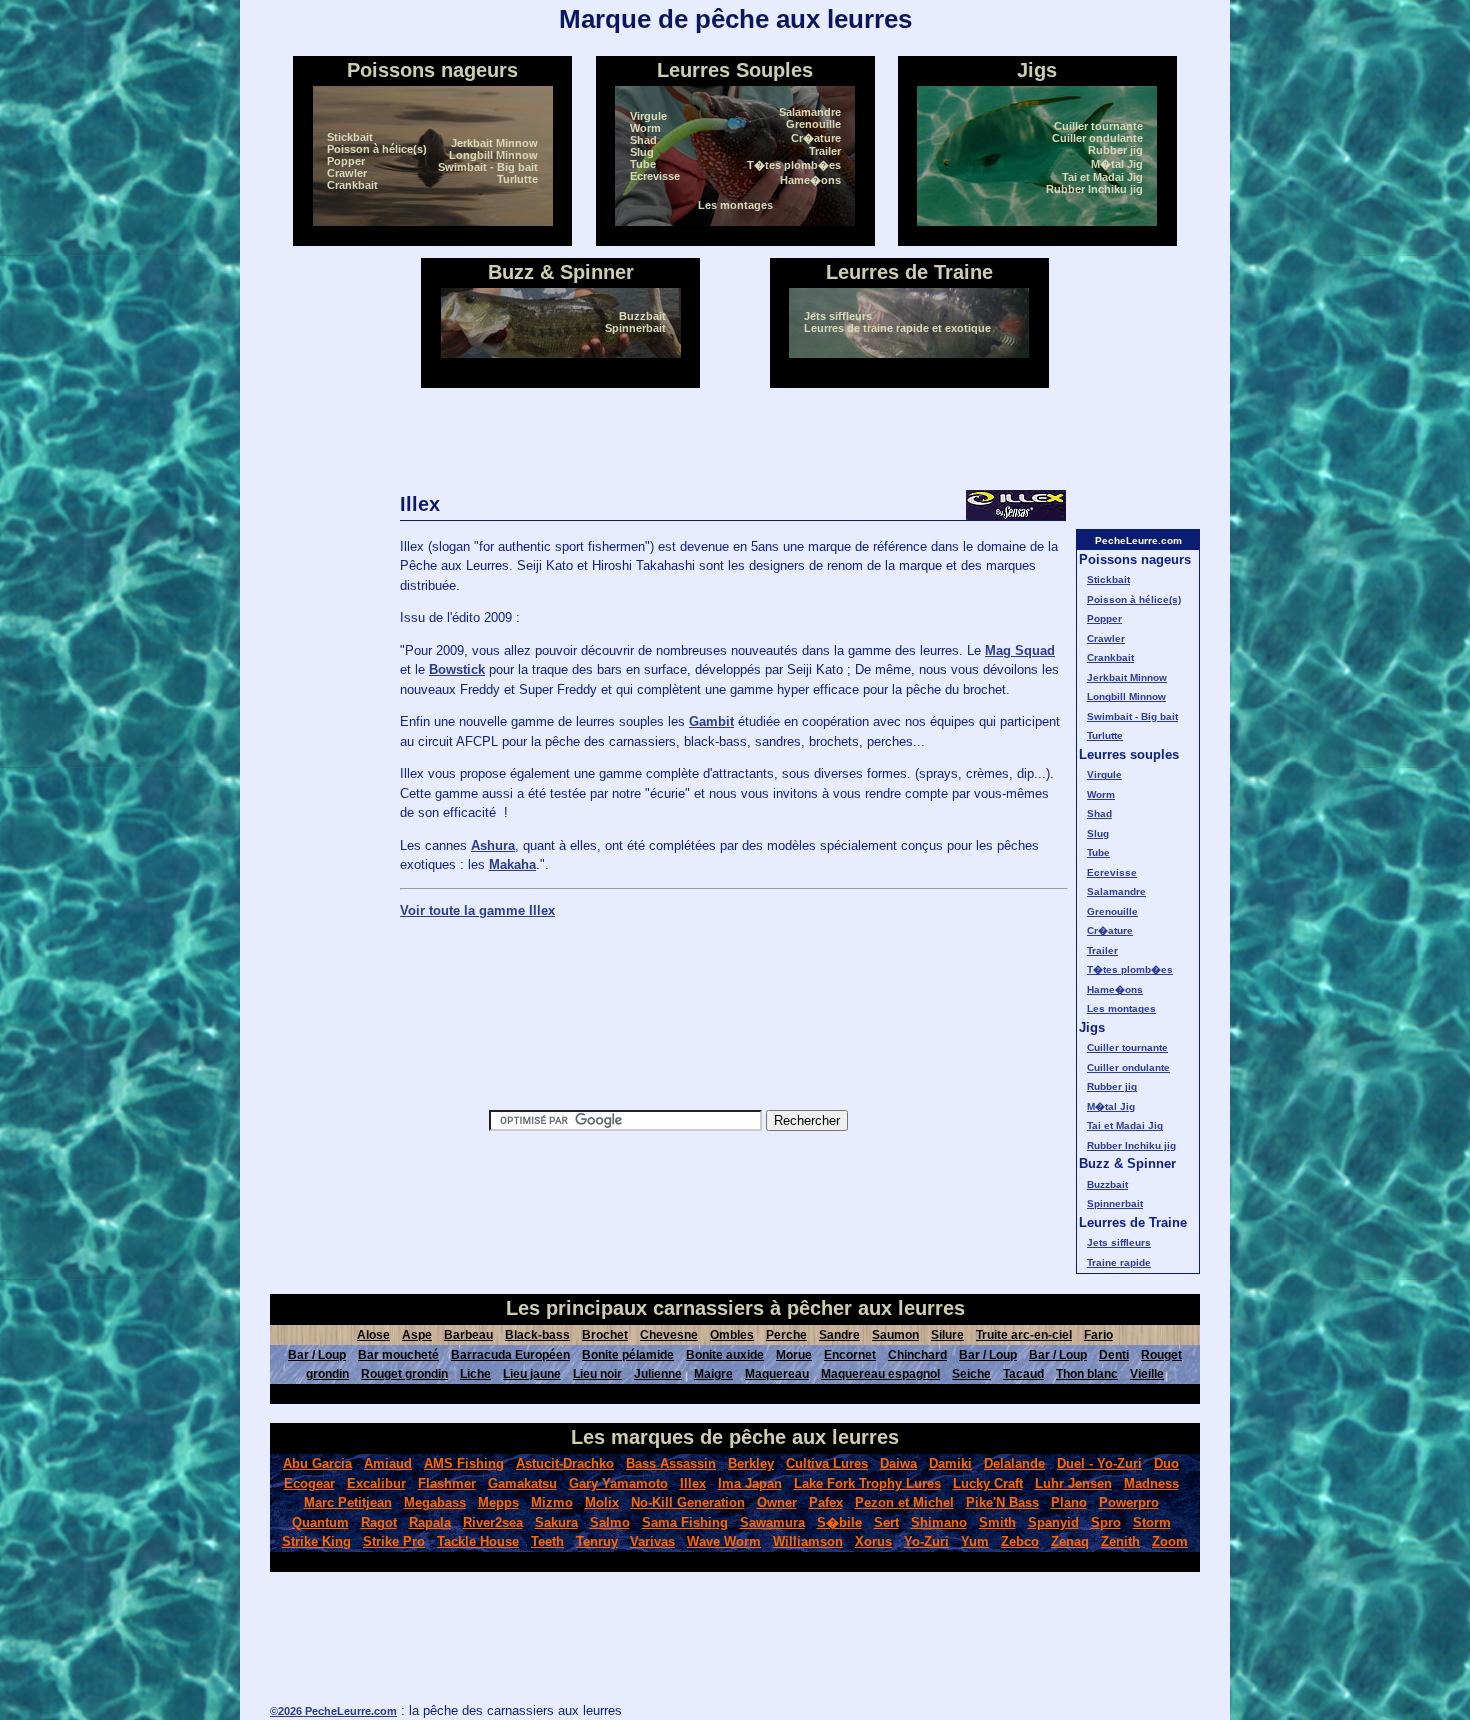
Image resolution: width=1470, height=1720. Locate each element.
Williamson (808, 1541)
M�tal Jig (1117, 164)
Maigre (713, 1374)
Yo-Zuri (926, 1541)
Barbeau (468, 1335)
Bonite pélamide (628, 1355)
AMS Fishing (464, 1463)
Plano (1069, 1502)
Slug (642, 152)
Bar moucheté (398, 1355)
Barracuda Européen (510, 1355)
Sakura (556, 1522)
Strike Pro (394, 1541)
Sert (886, 1522)
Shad (643, 140)
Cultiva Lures (827, 1463)
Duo (1166, 1463)
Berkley (751, 1463)
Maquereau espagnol (880, 1374)
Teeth (547, 1541)
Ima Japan (750, 1483)
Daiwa (898, 1463)
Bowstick (457, 669)
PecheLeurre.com (1138, 540)
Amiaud (388, 1463)
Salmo (610, 1522)
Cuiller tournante (1098, 126)
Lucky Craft (988, 1483)
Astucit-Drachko (565, 1463)
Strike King (316, 1541)
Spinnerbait (635, 328)
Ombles (732, 1335)
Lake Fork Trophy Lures (867, 1483)
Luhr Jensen (1073, 1483)
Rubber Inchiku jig (1094, 189)
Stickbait (350, 137)
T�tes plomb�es (794, 165)
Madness (1151, 1483)
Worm (645, 128)
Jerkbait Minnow (494, 143)
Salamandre (810, 112)
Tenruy (597, 1541)
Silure (947, 1335)
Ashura (493, 845)
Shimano (939, 1522)
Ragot (379, 1522)
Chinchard (917, 1355)
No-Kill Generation (688, 1502)
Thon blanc (1087, 1374)
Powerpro (1129, 1502)
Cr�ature (816, 138)
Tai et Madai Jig (1102, 177)
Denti (1114, 1355)
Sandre (839, 1335)
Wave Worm (724, 1541)
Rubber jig (1115, 150)
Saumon (895, 1335)
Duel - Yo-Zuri (1099, 1463)
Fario (1098, 1335)
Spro (1106, 1522)
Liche (475, 1374)
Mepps (498, 1502)
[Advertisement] (735, 439)
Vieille (1147, 1374)
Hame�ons (810, 180)
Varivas (652, 1541)
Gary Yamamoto (618, 1483)
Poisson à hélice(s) (377, 149)
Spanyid (1053, 1522)
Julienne (658, 1374)
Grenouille (813, 124)
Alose (373, 1335)
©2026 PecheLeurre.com (333, 1711)
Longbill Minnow (493, 155)
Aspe (417, 1335)
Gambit (711, 721)
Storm (1152, 1522)
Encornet (850, 1355)
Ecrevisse (655, 176)
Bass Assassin (671, 1463)
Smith (997, 1522)
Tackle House (478, 1541)
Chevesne (669, 1335)
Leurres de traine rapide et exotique (897, 328)
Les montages (735, 205)
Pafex (826, 1502)
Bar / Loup (317, 1355)
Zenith (1120, 1541)
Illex (693, 1483)
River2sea (493, 1522)
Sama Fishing (685, 1522)
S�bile (839, 1522)
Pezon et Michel (904, 1502)
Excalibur (376, 1483)
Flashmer (447, 1483)
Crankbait (352, 185)
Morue (794, 1355)
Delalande (1014, 1463)
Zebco (1020, 1541)
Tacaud (1023, 1374)
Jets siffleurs (838, 316)
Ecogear (309, 1483)
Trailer (825, 151)
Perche (786, 1335)
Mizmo (552, 1502)
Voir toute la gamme (477, 910)
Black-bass (537, 1335)
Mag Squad (1020, 650)
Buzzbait (642, 316)
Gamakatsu (522, 1483)
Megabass (435, 1502)
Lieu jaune (532, 1374)
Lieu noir (597, 1374)
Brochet (605, 1335)
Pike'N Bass (1002, 1502)
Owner (777, 1502)
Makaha (512, 864)
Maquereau (777, 1374)
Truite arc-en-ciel (1024, 1335)
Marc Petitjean (348, 1502)
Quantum (320, 1522)
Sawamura (772, 1522)
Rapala (430, 1522)
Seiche (971, 1374)
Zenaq (1070, 1541)
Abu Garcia (317, 1463)
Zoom (1170, 1541)
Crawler (347, 173)
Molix (602, 1502)
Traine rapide (1119, 1262)
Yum (975, 1541)
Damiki (950, 1463)
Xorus (873, 1541)
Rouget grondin (404, 1374)
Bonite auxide (725, 1355)
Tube (643, 164)
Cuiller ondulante (1097, 138)
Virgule (648, 116)
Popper (346, 161)
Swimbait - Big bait (488, 167)
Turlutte (517, 179)
